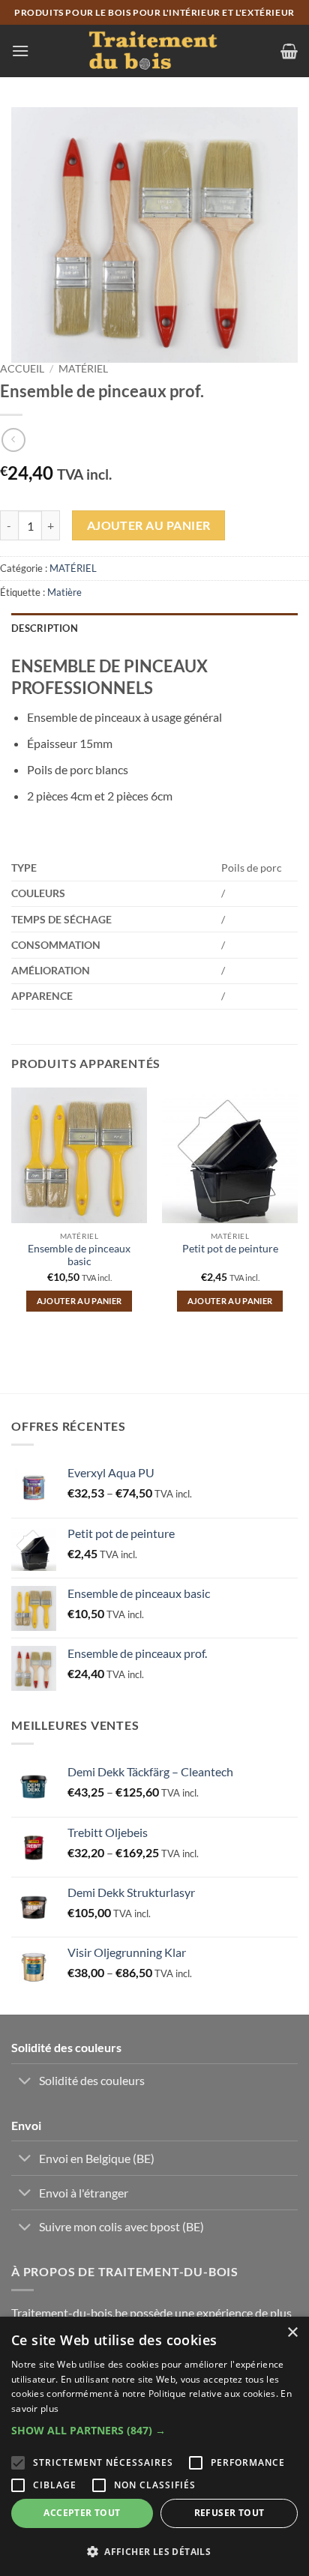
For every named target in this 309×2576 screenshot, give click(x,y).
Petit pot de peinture (230, 1249)
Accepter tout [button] (82, 2513)
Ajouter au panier (149, 525)
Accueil (22, 369)
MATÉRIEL (83, 369)
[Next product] (13, 440)
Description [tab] (45, 628)
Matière (64, 592)
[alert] (154, 2446)
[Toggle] (25, 2082)
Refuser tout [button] (229, 2513)
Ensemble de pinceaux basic (79, 1255)
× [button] (292, 2333)
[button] (20, 51)
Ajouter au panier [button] (79, 1301)
